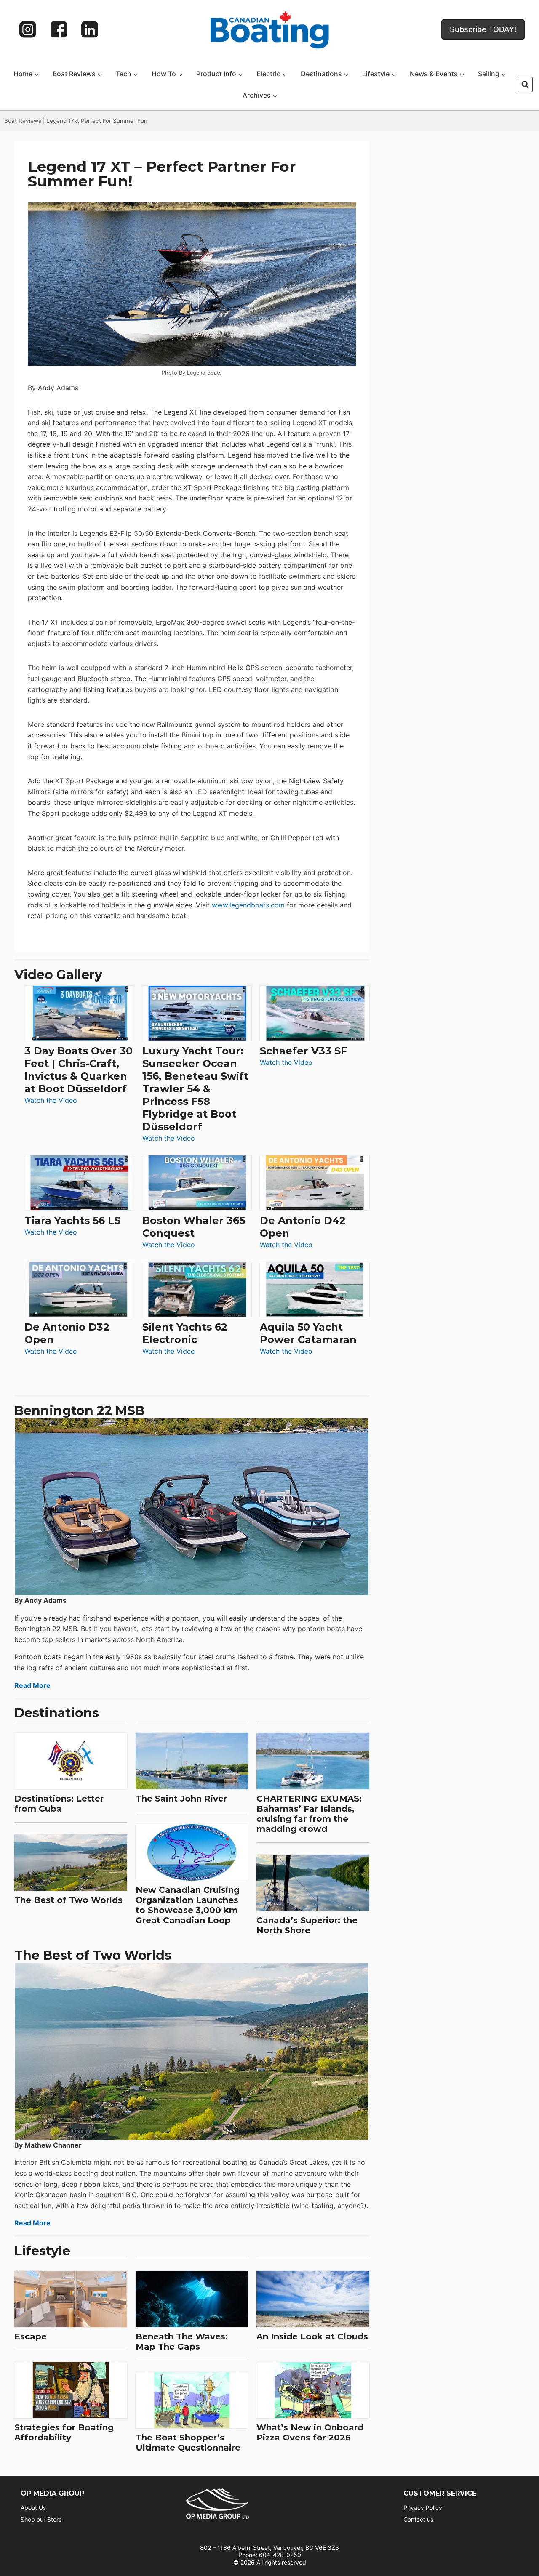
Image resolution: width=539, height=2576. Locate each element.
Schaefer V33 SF (303, 1051)
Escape (31, 2336)
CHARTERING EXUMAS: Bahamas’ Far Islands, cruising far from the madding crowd (309, 1814)
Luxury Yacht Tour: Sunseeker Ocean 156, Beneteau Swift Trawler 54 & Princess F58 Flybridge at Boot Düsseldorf (195, 1089)
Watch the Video (51, 1101)
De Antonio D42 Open (303, 1227)
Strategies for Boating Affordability (64, 2432)
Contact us (418, 2519)
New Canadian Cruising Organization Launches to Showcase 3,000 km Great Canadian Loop (188, 1905)
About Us (33, 2508)
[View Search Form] (525, 85)
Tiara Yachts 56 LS (72, 1220)
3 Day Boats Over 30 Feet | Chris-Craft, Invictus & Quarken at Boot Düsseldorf (79, 1070)
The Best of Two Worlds (68, 1900)
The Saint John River (181, 1799)
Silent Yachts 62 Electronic (185, 1333)
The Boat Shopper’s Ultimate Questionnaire (188, 2443)
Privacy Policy (423, 2508)
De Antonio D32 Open (67, 1333)
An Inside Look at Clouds (312, 2336)
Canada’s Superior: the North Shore (307, 1925)
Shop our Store (41, 2519)
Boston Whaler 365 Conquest (194, 1227)
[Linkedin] (90, 29)
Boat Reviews (23, 121)
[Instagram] (28, 29)
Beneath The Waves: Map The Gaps (182, 2342)
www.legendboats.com (248, 905)
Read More (32, 1685)
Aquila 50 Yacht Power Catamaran (308, 1333)
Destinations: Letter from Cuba (59, 1804)
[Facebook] (59, 29)
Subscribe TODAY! (483, 29)
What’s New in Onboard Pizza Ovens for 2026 (310, 2432)
